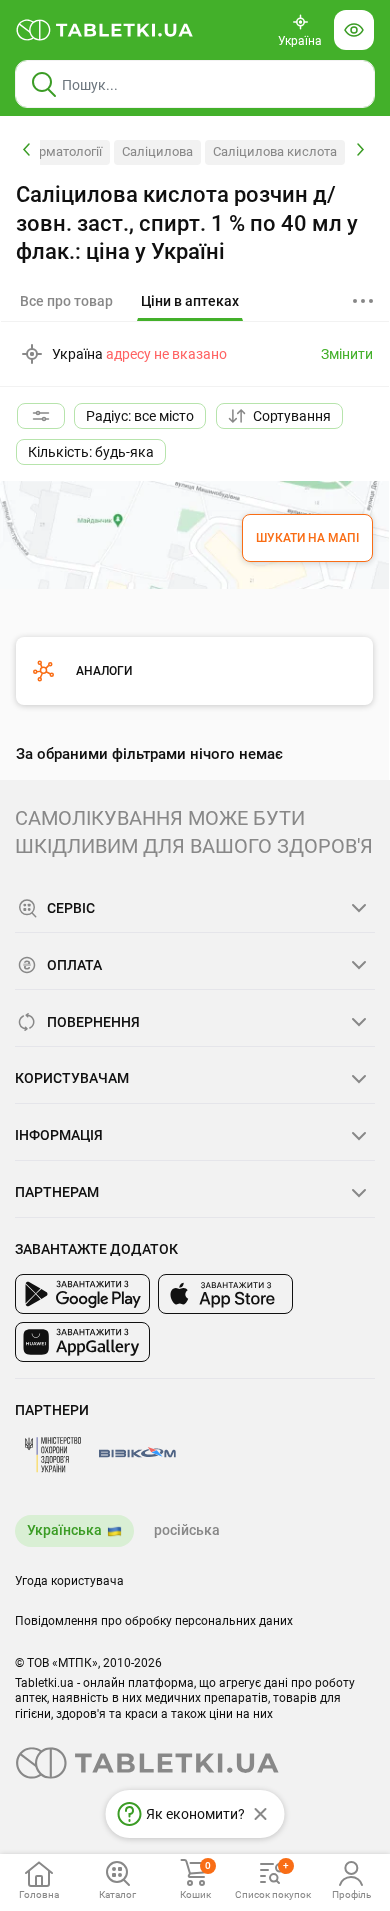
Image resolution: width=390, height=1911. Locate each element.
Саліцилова (157, 151)
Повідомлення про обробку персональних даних (154, 1621)
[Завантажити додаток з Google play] (82, 1294)
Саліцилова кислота (275, 151)
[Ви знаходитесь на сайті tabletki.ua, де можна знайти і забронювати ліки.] (105, 30)
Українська (64, 1530)
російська (187, 1530)
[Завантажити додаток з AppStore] (225, 1294)
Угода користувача (69, 1581)
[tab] (190, 302)
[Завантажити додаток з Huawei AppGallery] (82, 1342)
